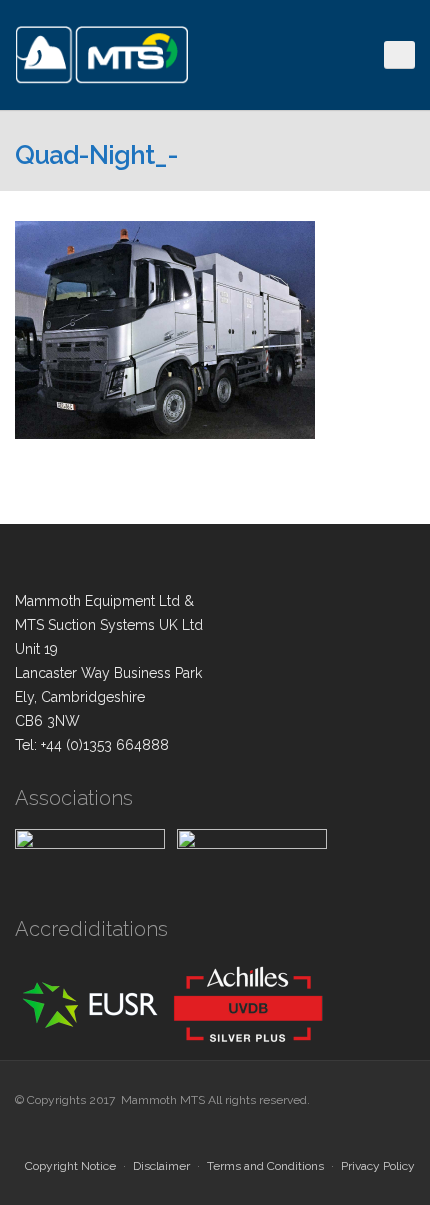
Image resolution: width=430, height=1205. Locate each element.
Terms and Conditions (265, 1166)
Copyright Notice (70, 1166)
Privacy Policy (378, 1166)
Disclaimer (161, 1166)
